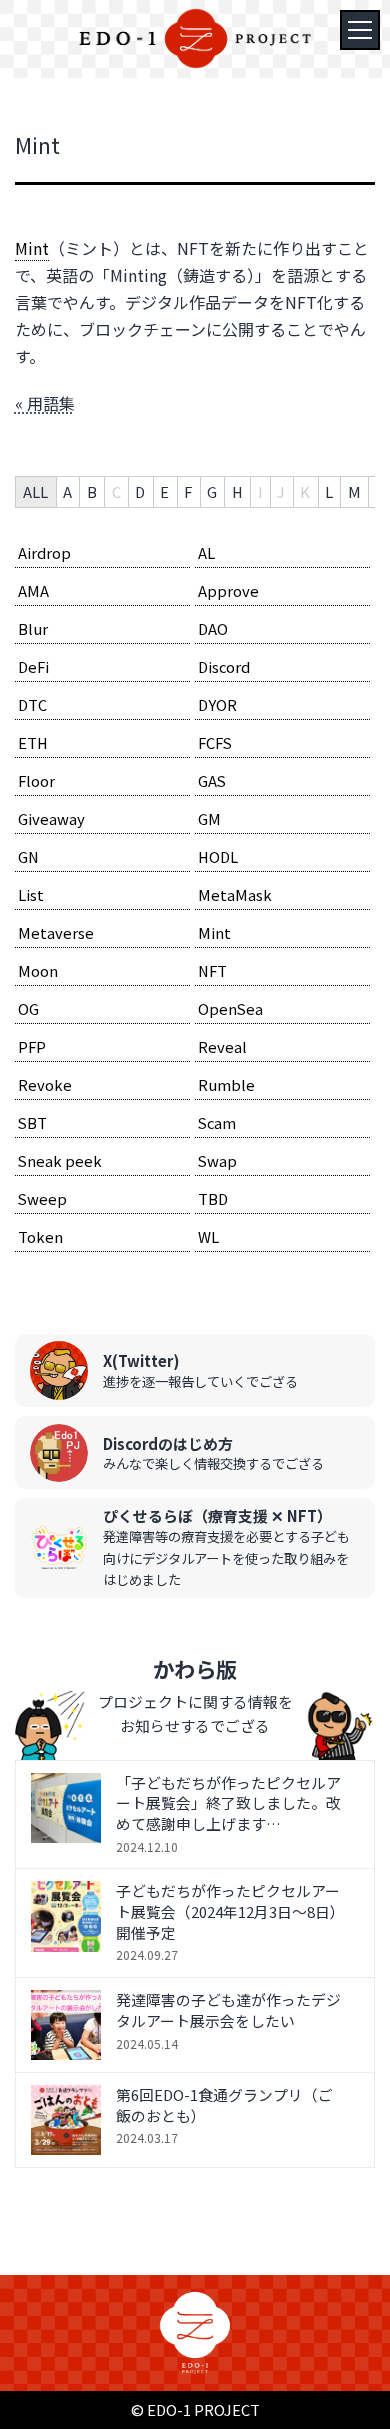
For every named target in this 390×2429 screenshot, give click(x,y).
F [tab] (188, 491)
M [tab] (354, 491)
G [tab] (212, 491)
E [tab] (164, 491)
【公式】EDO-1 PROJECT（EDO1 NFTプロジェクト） (195, 38)
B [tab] (92, 491)
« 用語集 (45, 403)
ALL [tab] (35, 491)
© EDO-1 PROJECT (195, 2409)
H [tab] (237, 491)
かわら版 (195, 1668)
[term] (102, 553)
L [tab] (329, 491)
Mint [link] (32, 248)
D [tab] (140, 491)
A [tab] (67, 491)
